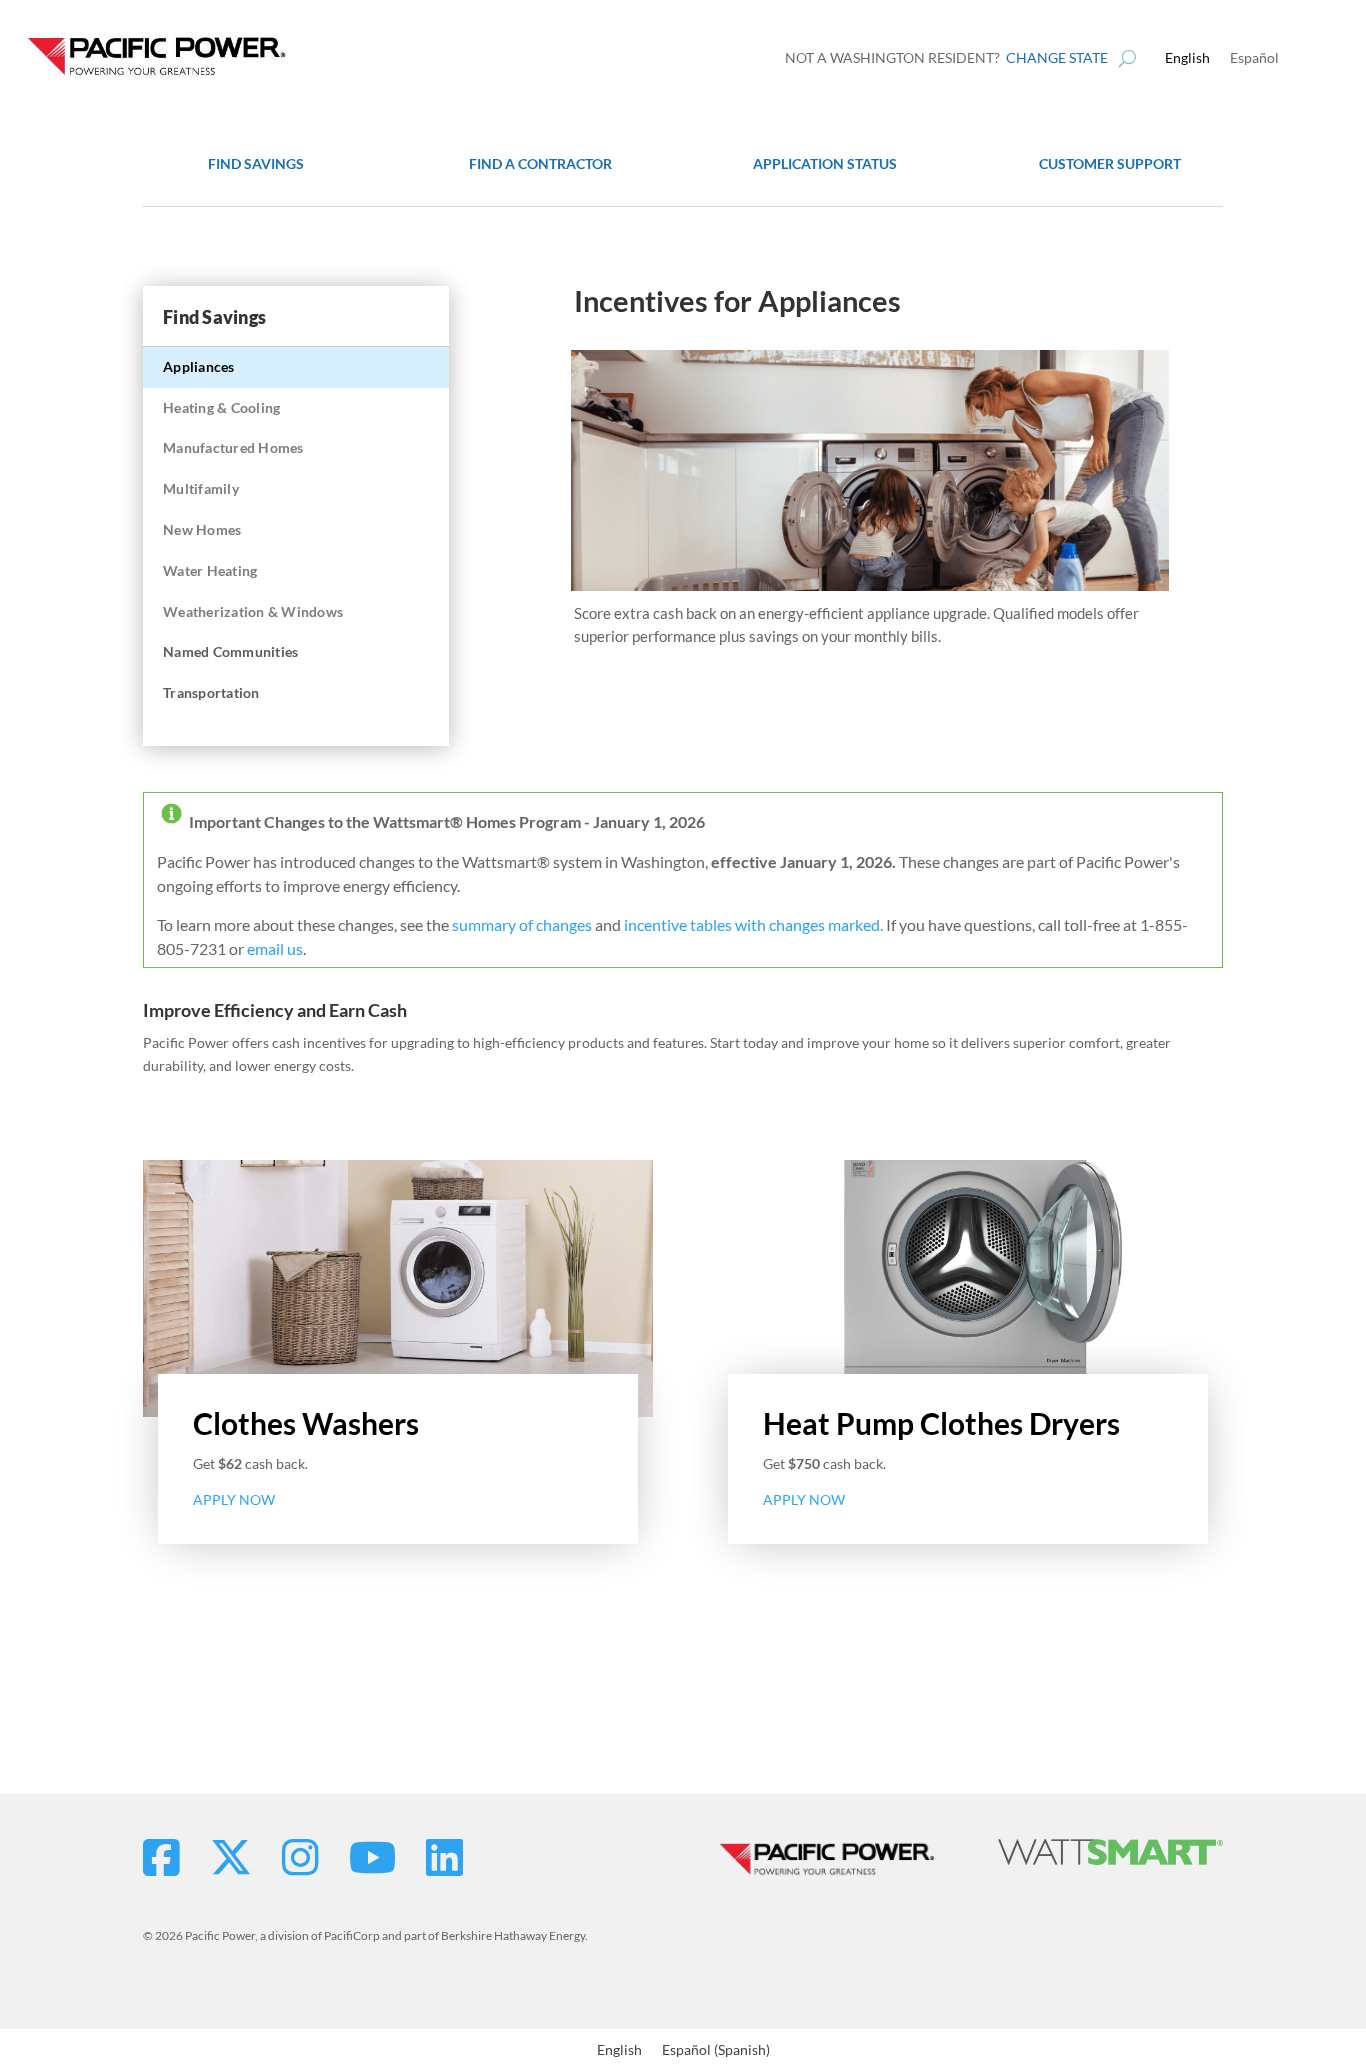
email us (275, 948)
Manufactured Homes (233, 447)
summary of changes (522, 924)
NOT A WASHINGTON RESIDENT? (946, 57)
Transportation (211, 692)
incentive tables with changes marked (752, 924)
